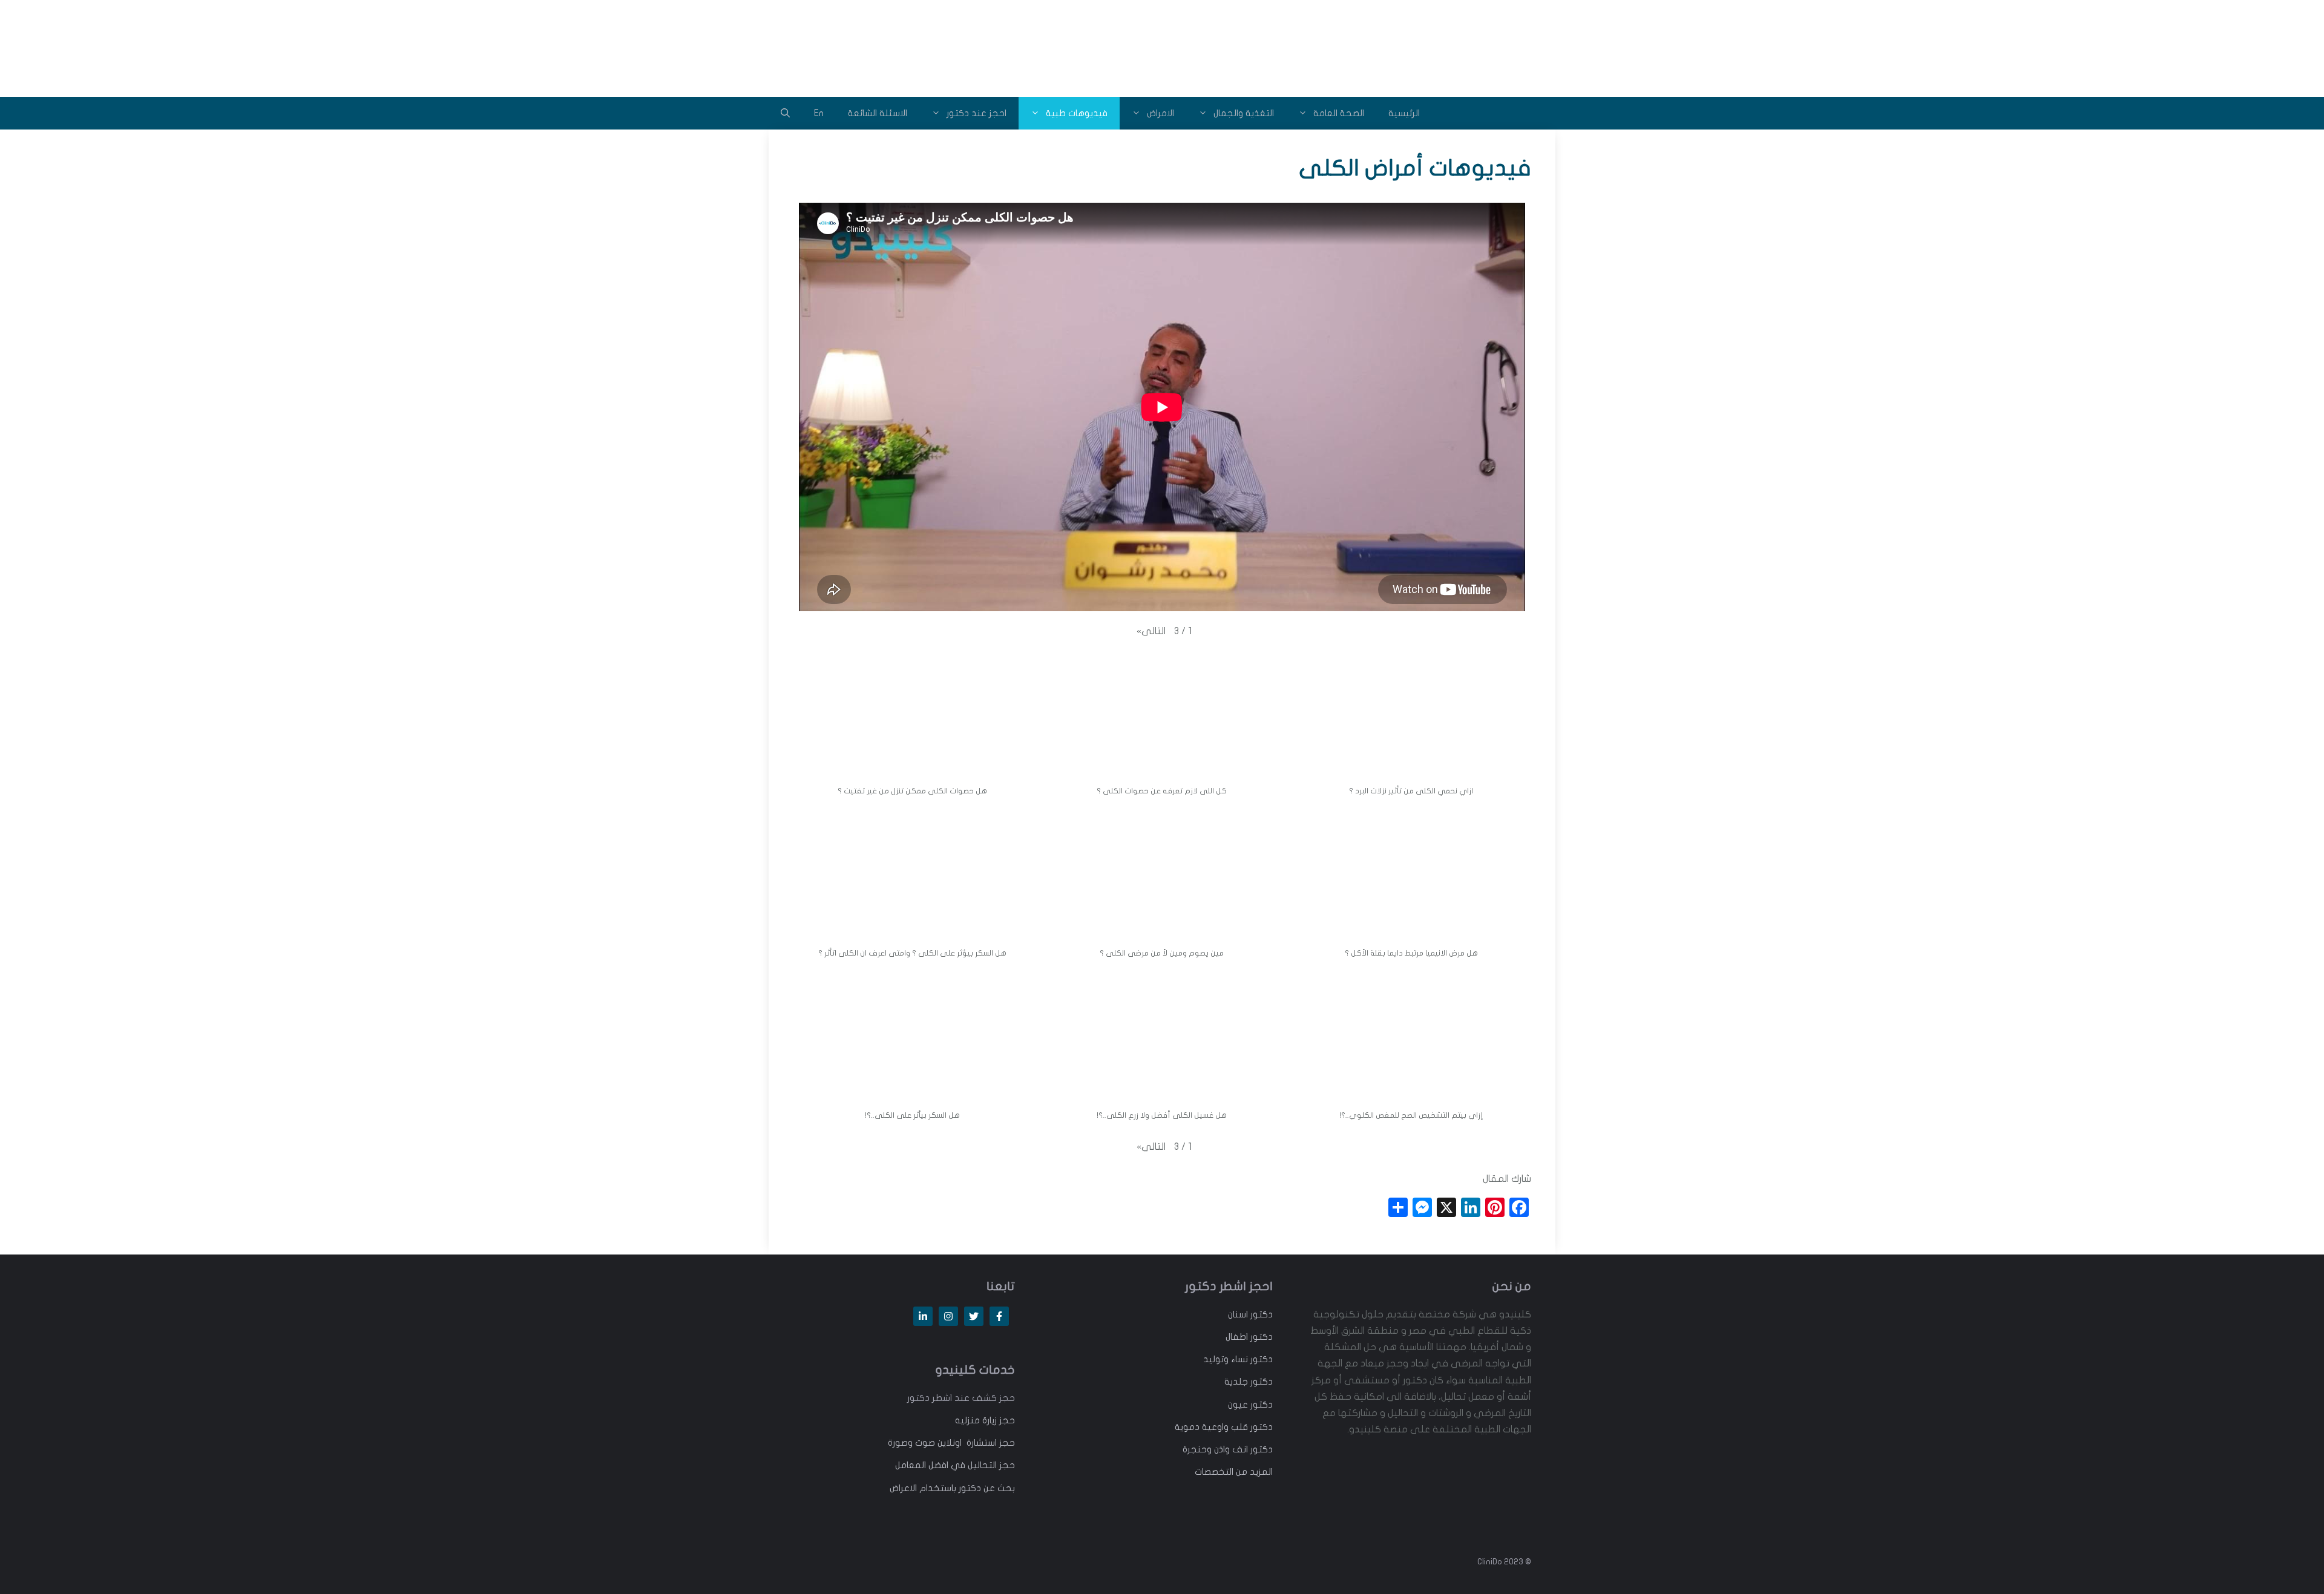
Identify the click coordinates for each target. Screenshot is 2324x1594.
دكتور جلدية (1249, 1382)
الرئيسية (1404, 113)
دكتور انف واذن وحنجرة (1228, 1449)
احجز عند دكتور (977, 113)
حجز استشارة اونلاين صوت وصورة (951, 1443)
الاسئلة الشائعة (878, 113)
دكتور (1260, 1314)
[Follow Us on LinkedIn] (923, 1316)
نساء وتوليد (1226, 1359)
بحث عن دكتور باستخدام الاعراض (952, 1488)
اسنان (1238, 1314)
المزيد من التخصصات (1234, 1472)
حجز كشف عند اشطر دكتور (961, 1398)
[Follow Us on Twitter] (974, 1316)
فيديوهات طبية (1077, 113)
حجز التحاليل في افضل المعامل (955, 1465)
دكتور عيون (1250, 1405)
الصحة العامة (1339, 113)
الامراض (1160, 113)
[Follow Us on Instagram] (948, 1316)
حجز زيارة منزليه (985, 1420)
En (819, 113)
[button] (1151, 631)
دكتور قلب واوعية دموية (1224, 1427)
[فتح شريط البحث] (785, 113)
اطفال (1237, 1337)
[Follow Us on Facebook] (999, 1316)
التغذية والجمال (1244, 113)
